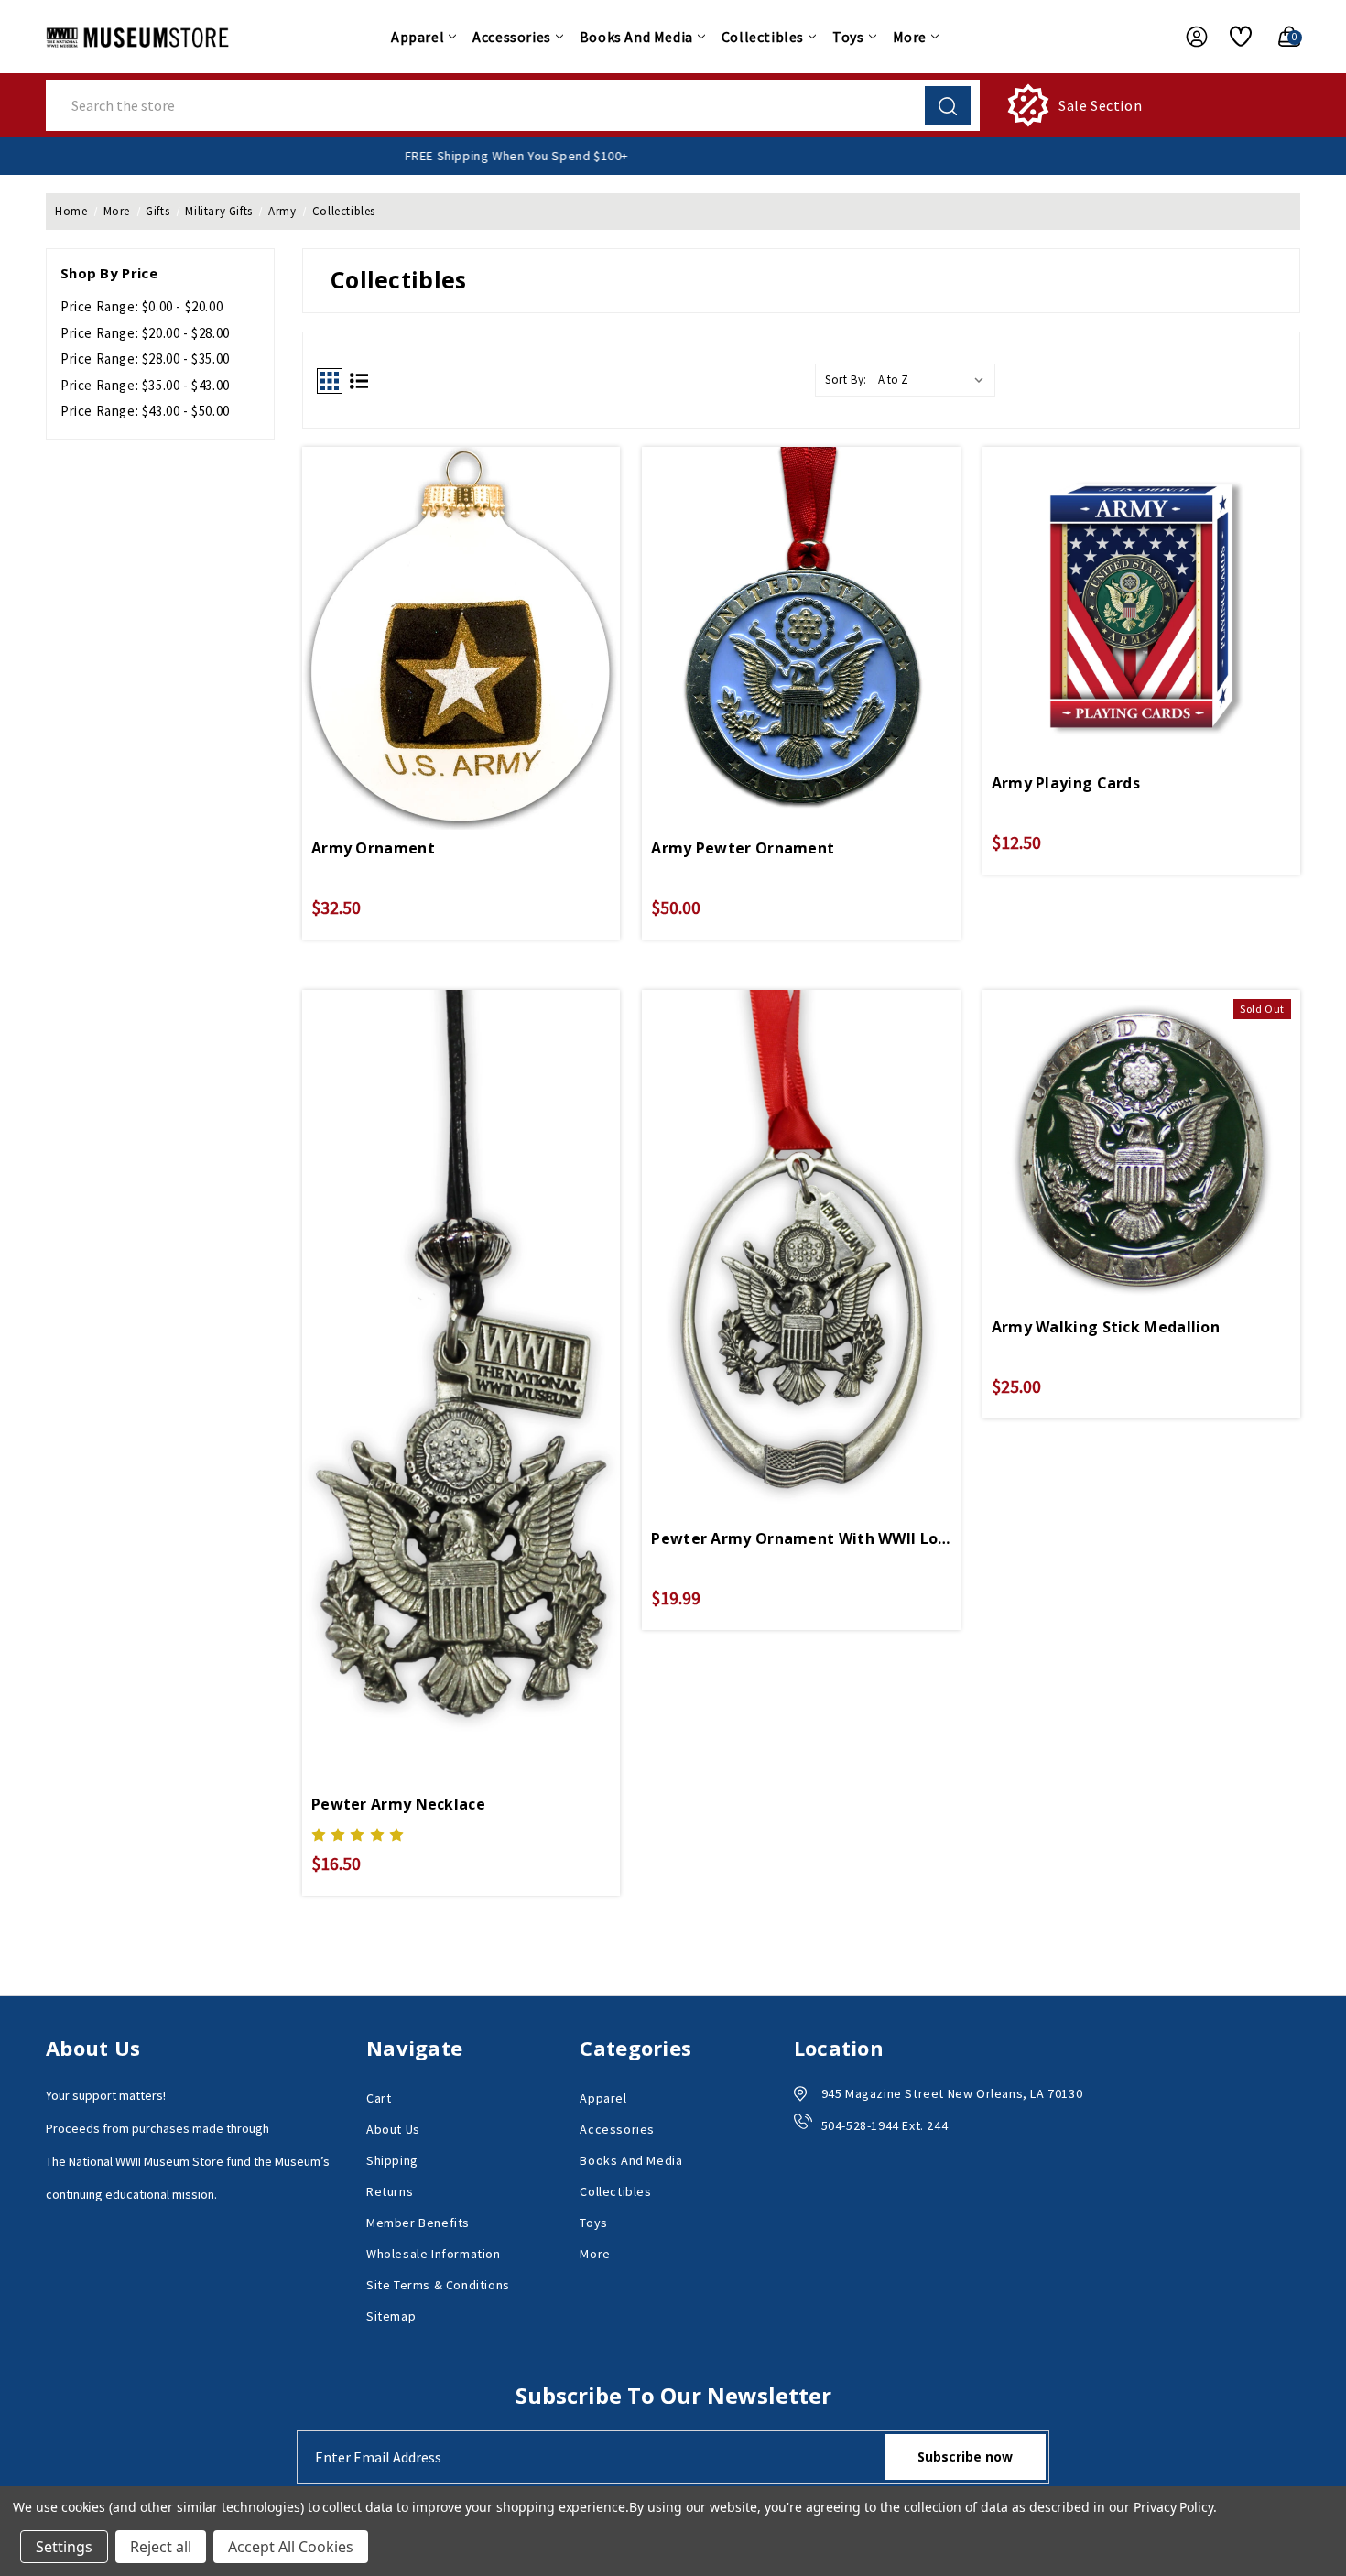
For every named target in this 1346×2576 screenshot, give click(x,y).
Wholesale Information (434, 2254)
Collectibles (763, 37)
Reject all (161, 2547)
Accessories (512, 37)
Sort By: (846, 380)
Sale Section (1100, 105)
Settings (64, 2547)
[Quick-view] (461, 599)
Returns (390, 2191)
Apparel (418, 37)
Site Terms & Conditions (438, 2285)
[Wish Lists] (1234, 37)
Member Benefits (418, 2223)
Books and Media (636, 37)
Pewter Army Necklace (398, 1804)
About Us (393, 2129)
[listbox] (935, 380)
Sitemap (391, 2316)
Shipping (392, 2160)
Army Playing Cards (1066, 783)
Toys (848, 37)
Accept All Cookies (291, 2547)
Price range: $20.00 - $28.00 (145, 333)
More (910, 37)
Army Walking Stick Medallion (1106, 1327)
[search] (948, 105)
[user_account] (1188, 37)
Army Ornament (373, 848)
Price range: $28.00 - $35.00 (145, 359)
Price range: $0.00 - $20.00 (141, 306)
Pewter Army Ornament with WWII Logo (801, 1538)
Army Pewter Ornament (743, 848)
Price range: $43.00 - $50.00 (145, 411)
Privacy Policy (1173, 2507)
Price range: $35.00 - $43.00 (145, 385)
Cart (379, 2098)
